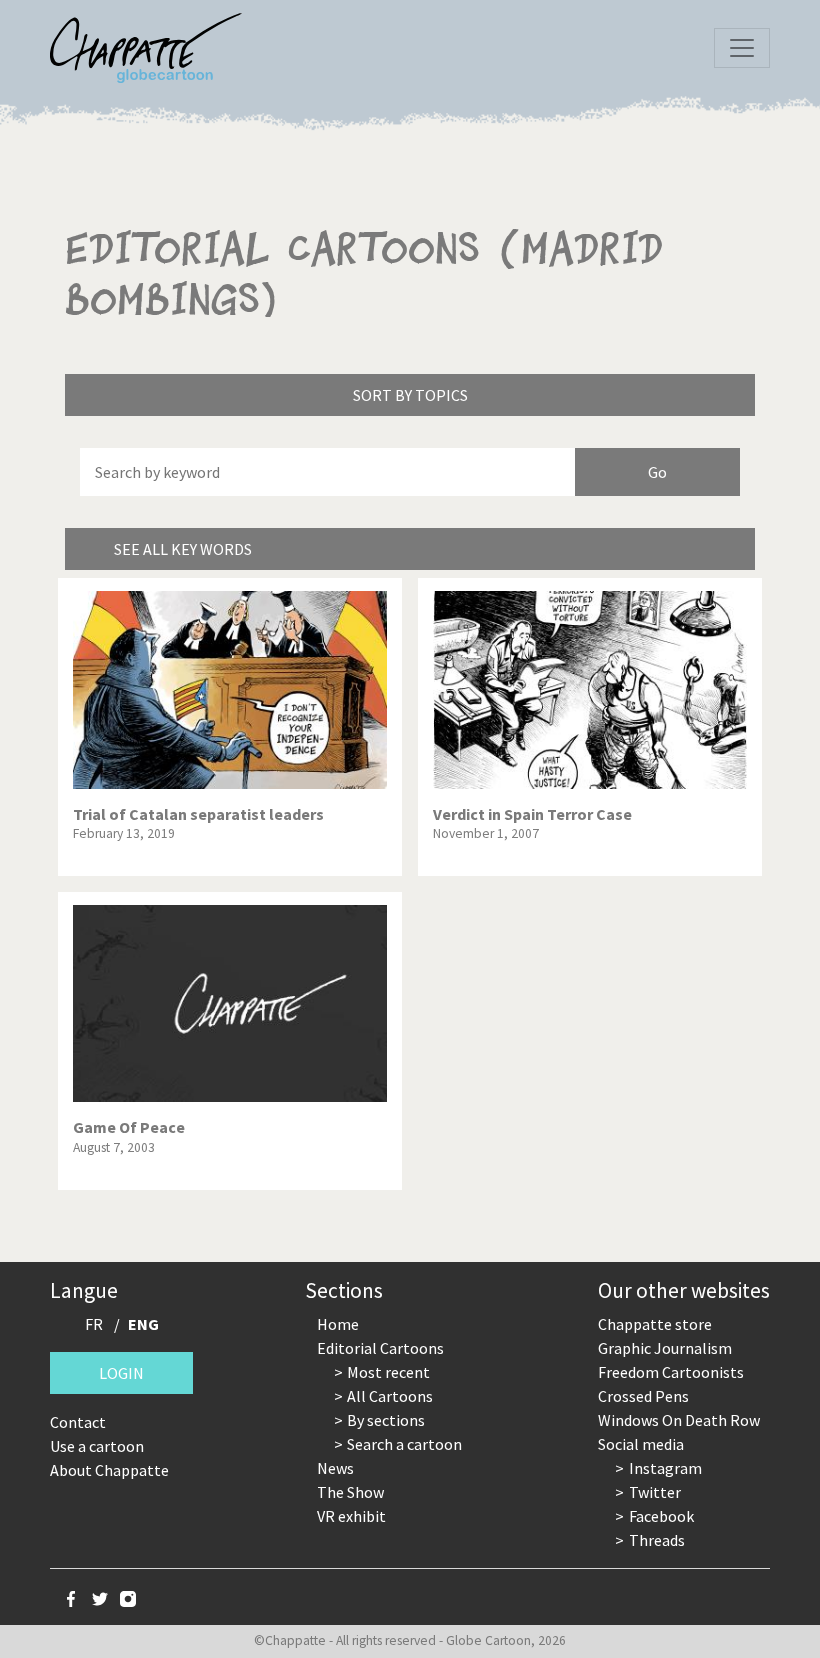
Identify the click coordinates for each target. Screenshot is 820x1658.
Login (121, 1373)
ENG (143, 1324)
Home (338, 1324)
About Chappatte (109, 1470)
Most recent (388, 1372)
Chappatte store (655, 1324)
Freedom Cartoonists (671, 1372)
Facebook (661, 1516)
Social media (641, 1444)
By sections (386, 1420)
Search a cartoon (404, 1444)
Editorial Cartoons (380, 1348)
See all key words (183, 549)
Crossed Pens (643, 1396)
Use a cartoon (97, 1446)
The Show (350, 1492)
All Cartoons (390, 1396)
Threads (657, 1540)
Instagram (665, 1468)
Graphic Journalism (665, 1348)
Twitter (655, 1492)
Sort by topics (410, 395)
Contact (78, 1422)
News (335, 1468)
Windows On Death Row (679, 1420)
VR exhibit (351, 1516)
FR (94, 1324)
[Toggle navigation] (742, 48)
